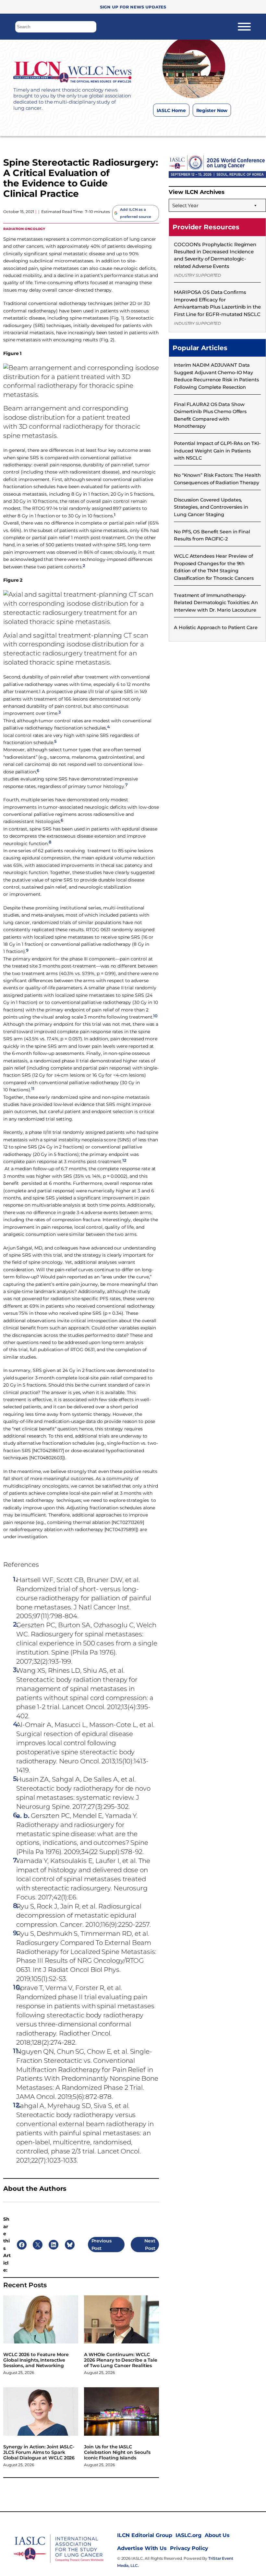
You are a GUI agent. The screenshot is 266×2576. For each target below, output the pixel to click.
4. (16, 1724)
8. (16, 1906)
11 (33, 1089)
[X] (193, 126)
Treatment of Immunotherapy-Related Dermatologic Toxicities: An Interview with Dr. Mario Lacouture (216, 603)
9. (16, 1933)
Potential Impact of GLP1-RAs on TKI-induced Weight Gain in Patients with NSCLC (217, 451)
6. (16, 1815)
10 (155, 1016)
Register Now (212, 110)
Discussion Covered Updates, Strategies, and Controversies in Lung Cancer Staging (211, 507)
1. (15, 1579)
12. (17, 2105)
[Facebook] (167, 126)
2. (16, 1624)
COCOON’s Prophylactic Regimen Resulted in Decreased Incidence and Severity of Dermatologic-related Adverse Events (215, 255)
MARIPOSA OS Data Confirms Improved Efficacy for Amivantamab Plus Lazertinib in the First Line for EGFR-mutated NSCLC (217, 303)
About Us (217, 2535)
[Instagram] (180, 126)
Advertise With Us (142, 2548)
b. (26, 1816)
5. (16, 1779)
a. (19, 1816)
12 (124, 1160)
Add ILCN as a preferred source (135, 213)
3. (16, 1670)
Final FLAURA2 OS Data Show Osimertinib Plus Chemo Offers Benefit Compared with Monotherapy (210, 415)
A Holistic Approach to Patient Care (216, 628)
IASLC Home (171, 110)
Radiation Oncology (24, 228)
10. (17, 1987)
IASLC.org (188, 2535)
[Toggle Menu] (244, 27)
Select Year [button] (185, 205)
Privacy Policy (189, 2548)
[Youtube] (219, 126)
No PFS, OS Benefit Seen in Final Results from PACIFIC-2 (212, 535)
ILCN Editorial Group (145, 2535)
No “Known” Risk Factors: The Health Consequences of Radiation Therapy (217, 479)
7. (16, 1860)
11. (16, 2051)
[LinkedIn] (206, 126)
